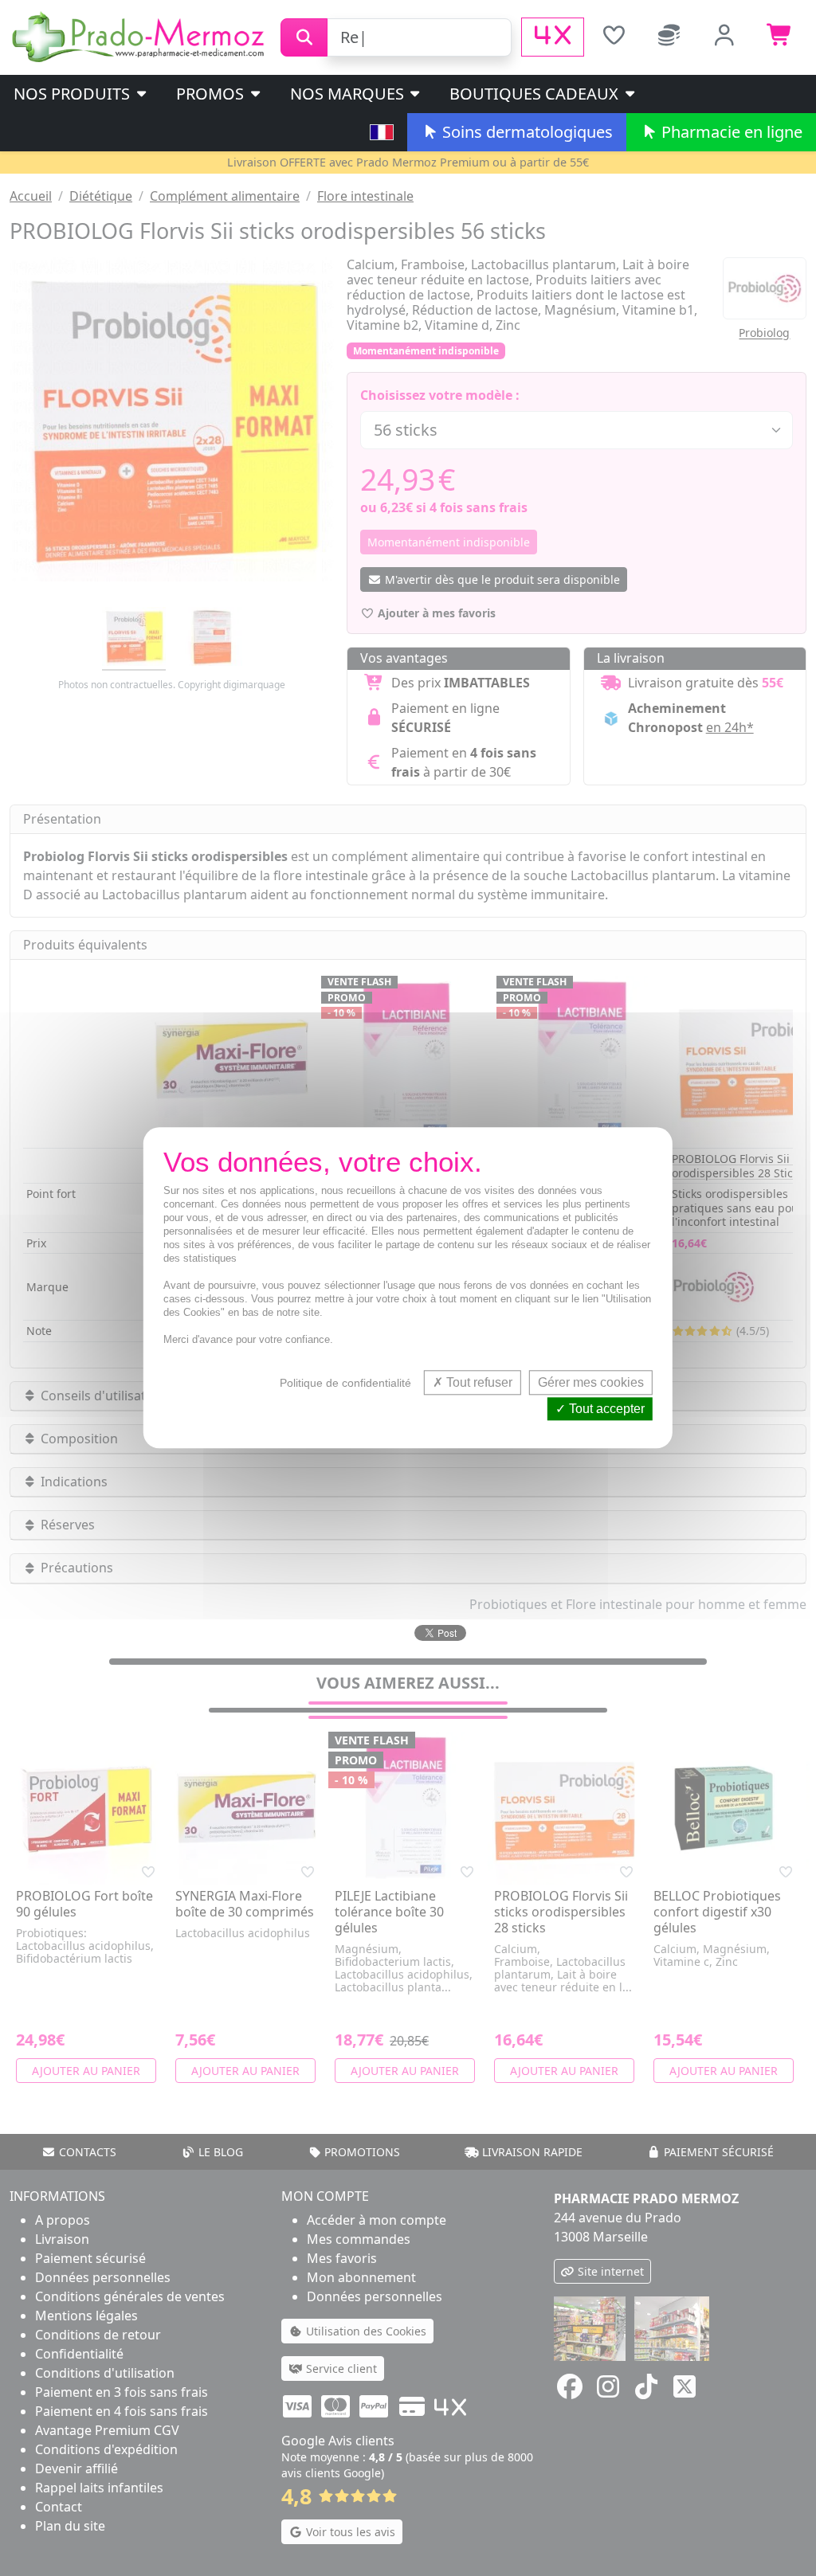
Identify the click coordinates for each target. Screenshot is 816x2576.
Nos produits (74, 94)
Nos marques (349, 94)
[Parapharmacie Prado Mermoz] (140, 36)
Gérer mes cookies (591, 1382)
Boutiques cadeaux (536, 94)
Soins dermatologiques (526, 132)
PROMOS (212, 94)
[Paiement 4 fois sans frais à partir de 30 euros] (553, 37)
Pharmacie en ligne (730, 132)
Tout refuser (478, 1382)
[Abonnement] (669, 37)
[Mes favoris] (614, 37)
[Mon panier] (780, 37)
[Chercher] (304, 37)
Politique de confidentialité (345, 1383)
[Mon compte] (725, 37)
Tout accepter (605, 1409)
